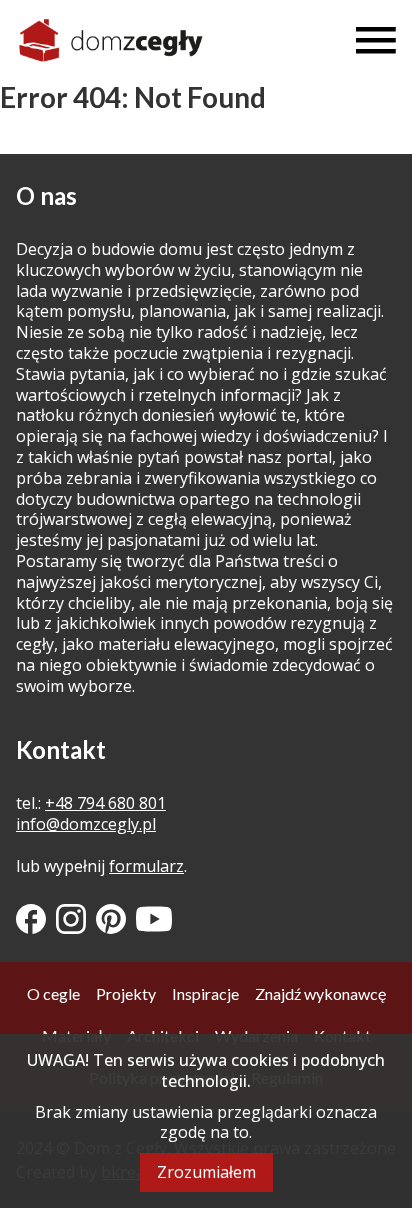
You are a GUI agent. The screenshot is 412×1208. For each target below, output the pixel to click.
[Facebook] (31, 919)
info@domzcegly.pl (86, 824)
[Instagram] (71, 919)
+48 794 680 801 (105, 803)
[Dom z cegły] (111, 40)
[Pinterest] (111, 919)
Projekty (126, 993)
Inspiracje (205, 993)
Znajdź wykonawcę (320, 993)
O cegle (53, 993)
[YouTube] (154, 919)
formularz (146, 866)
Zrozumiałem (206, 1172)
